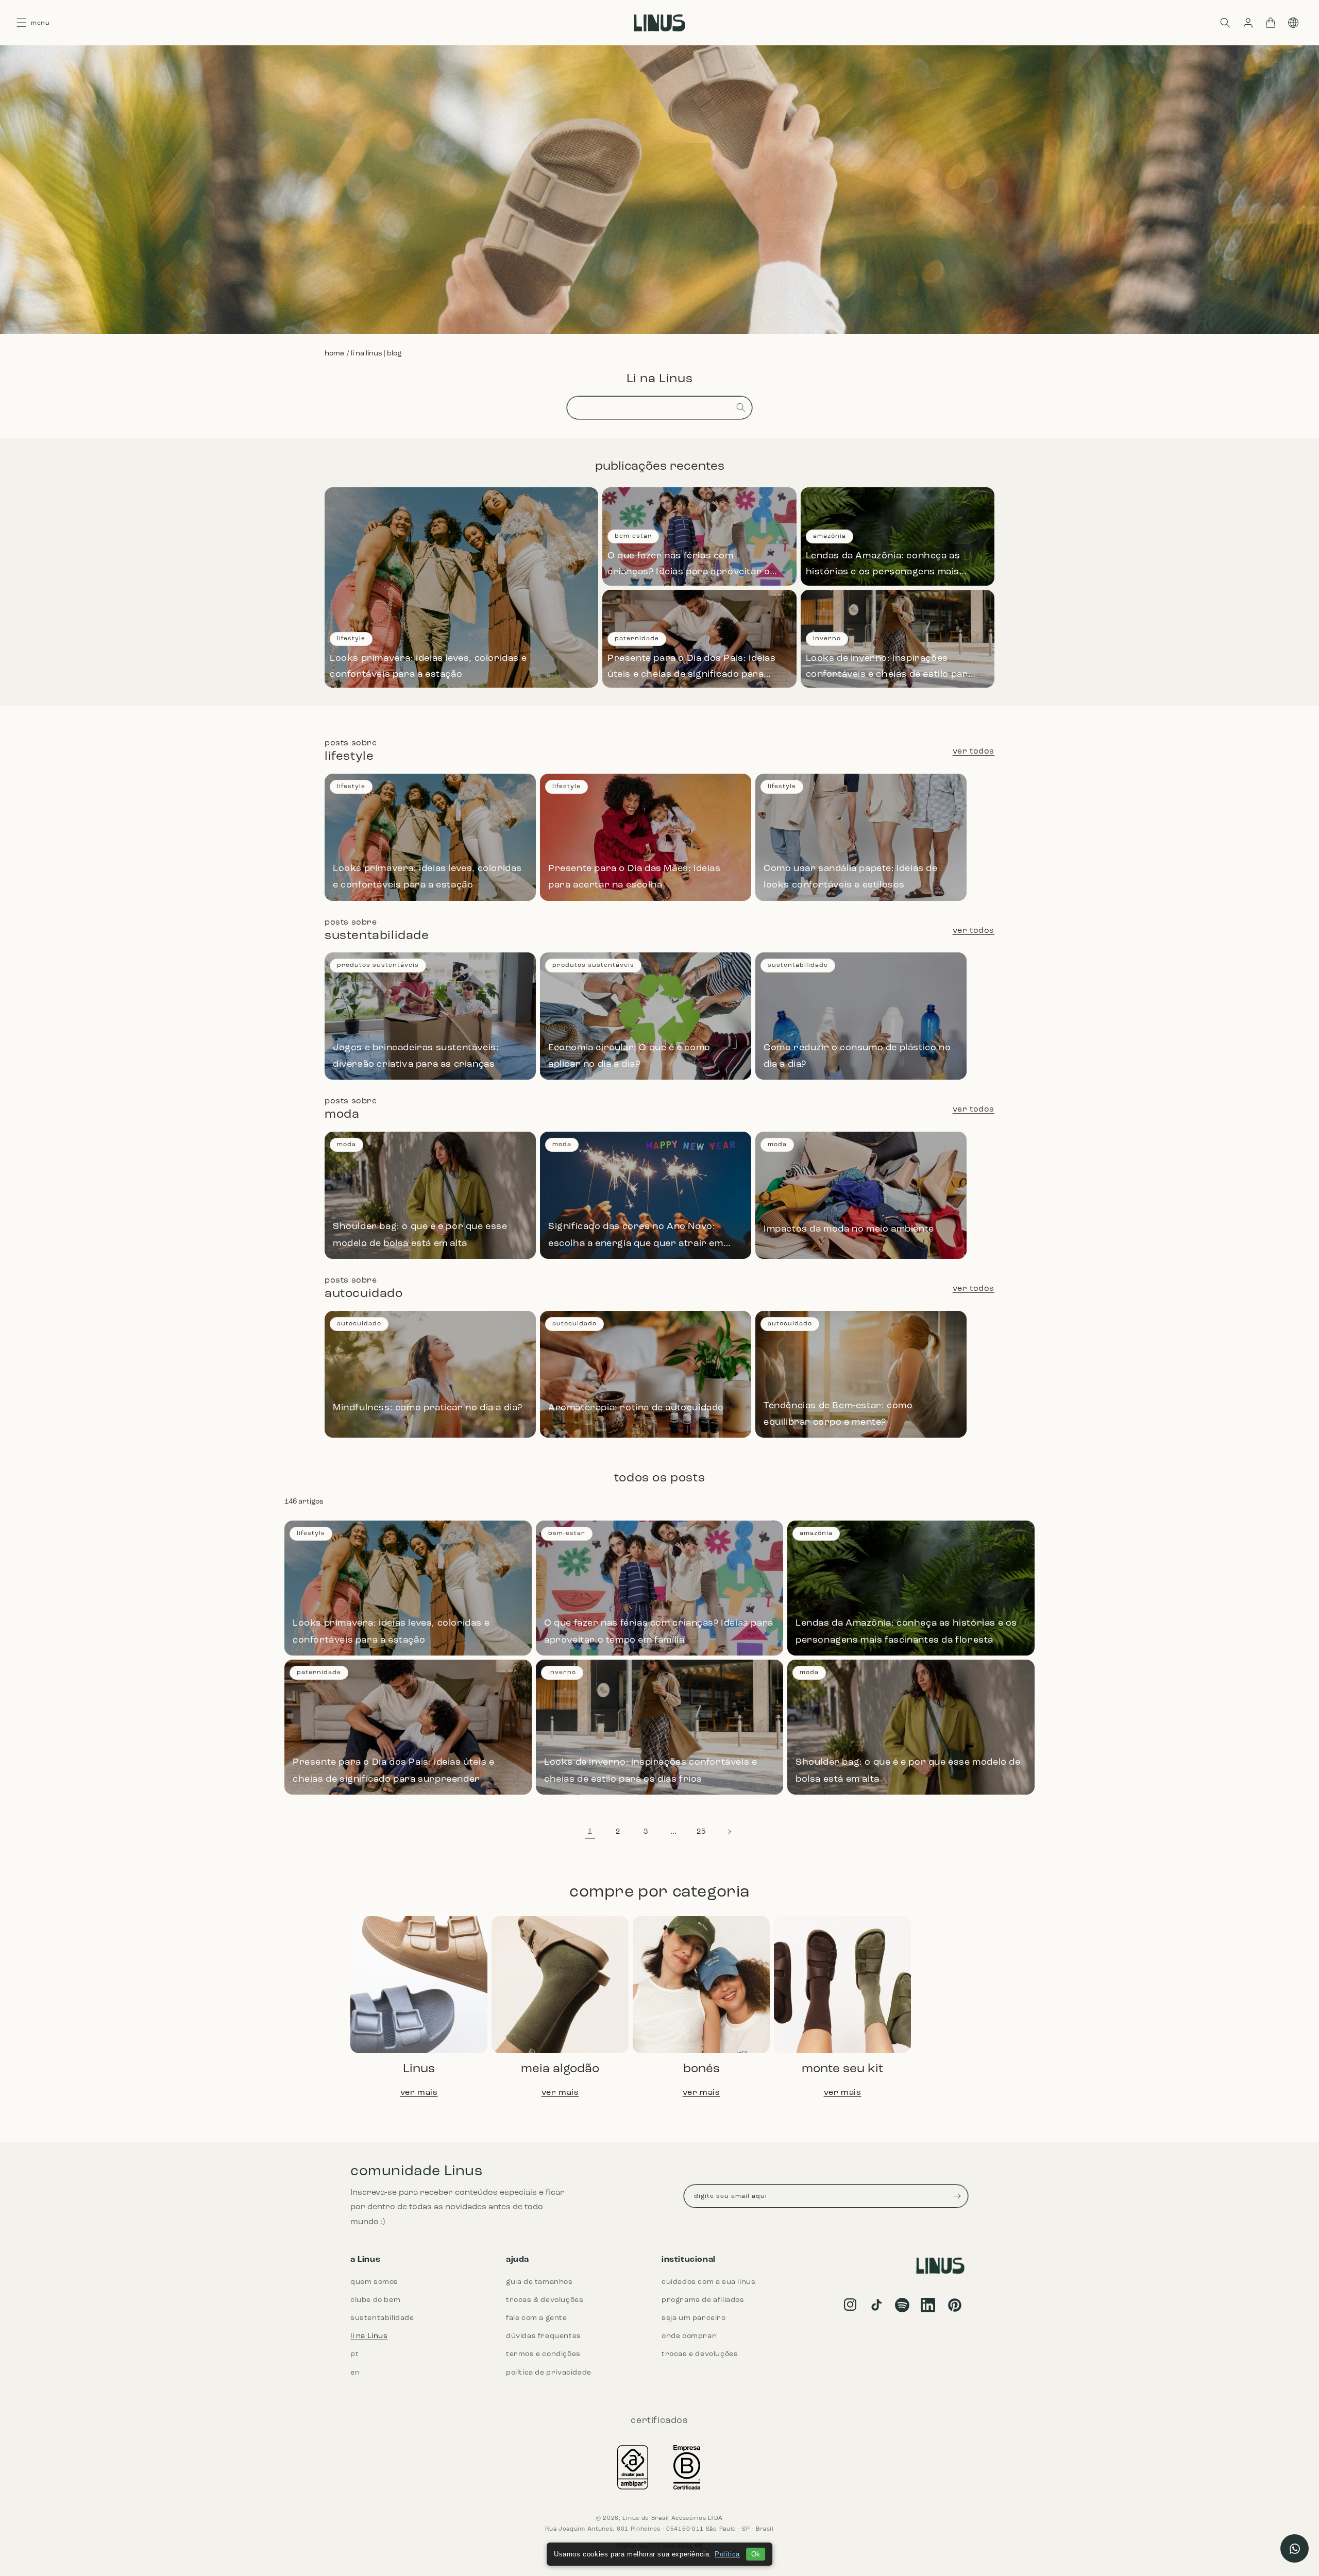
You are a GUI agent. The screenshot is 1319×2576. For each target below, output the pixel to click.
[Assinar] (957, 2196)
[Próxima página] (729, 1832)
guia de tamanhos (539, 2282)
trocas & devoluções (545, 2300)
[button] (1225, 23)
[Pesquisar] (741, 407)
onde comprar (689, 2336)
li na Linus (369, 2336)
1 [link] (590, 1832)
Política (727, 2554)
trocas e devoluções (700, 2354)
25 (701, 1832)
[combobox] (659, 408)
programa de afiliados (703, 2300)
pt (354, 2354)
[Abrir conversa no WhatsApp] (1295, 2548)
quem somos (374, 2282)
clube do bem (375, 2300)
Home (334, 354)
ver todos (974, 752)
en (355, 2373)
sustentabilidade (382, 2318)
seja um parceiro (694, 2318)
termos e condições (543, 2354)
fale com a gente (537, 2318)
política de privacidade (549, 2373)
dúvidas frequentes (544, 2336)
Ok (756, 2554)
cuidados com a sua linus (708, 2282)
